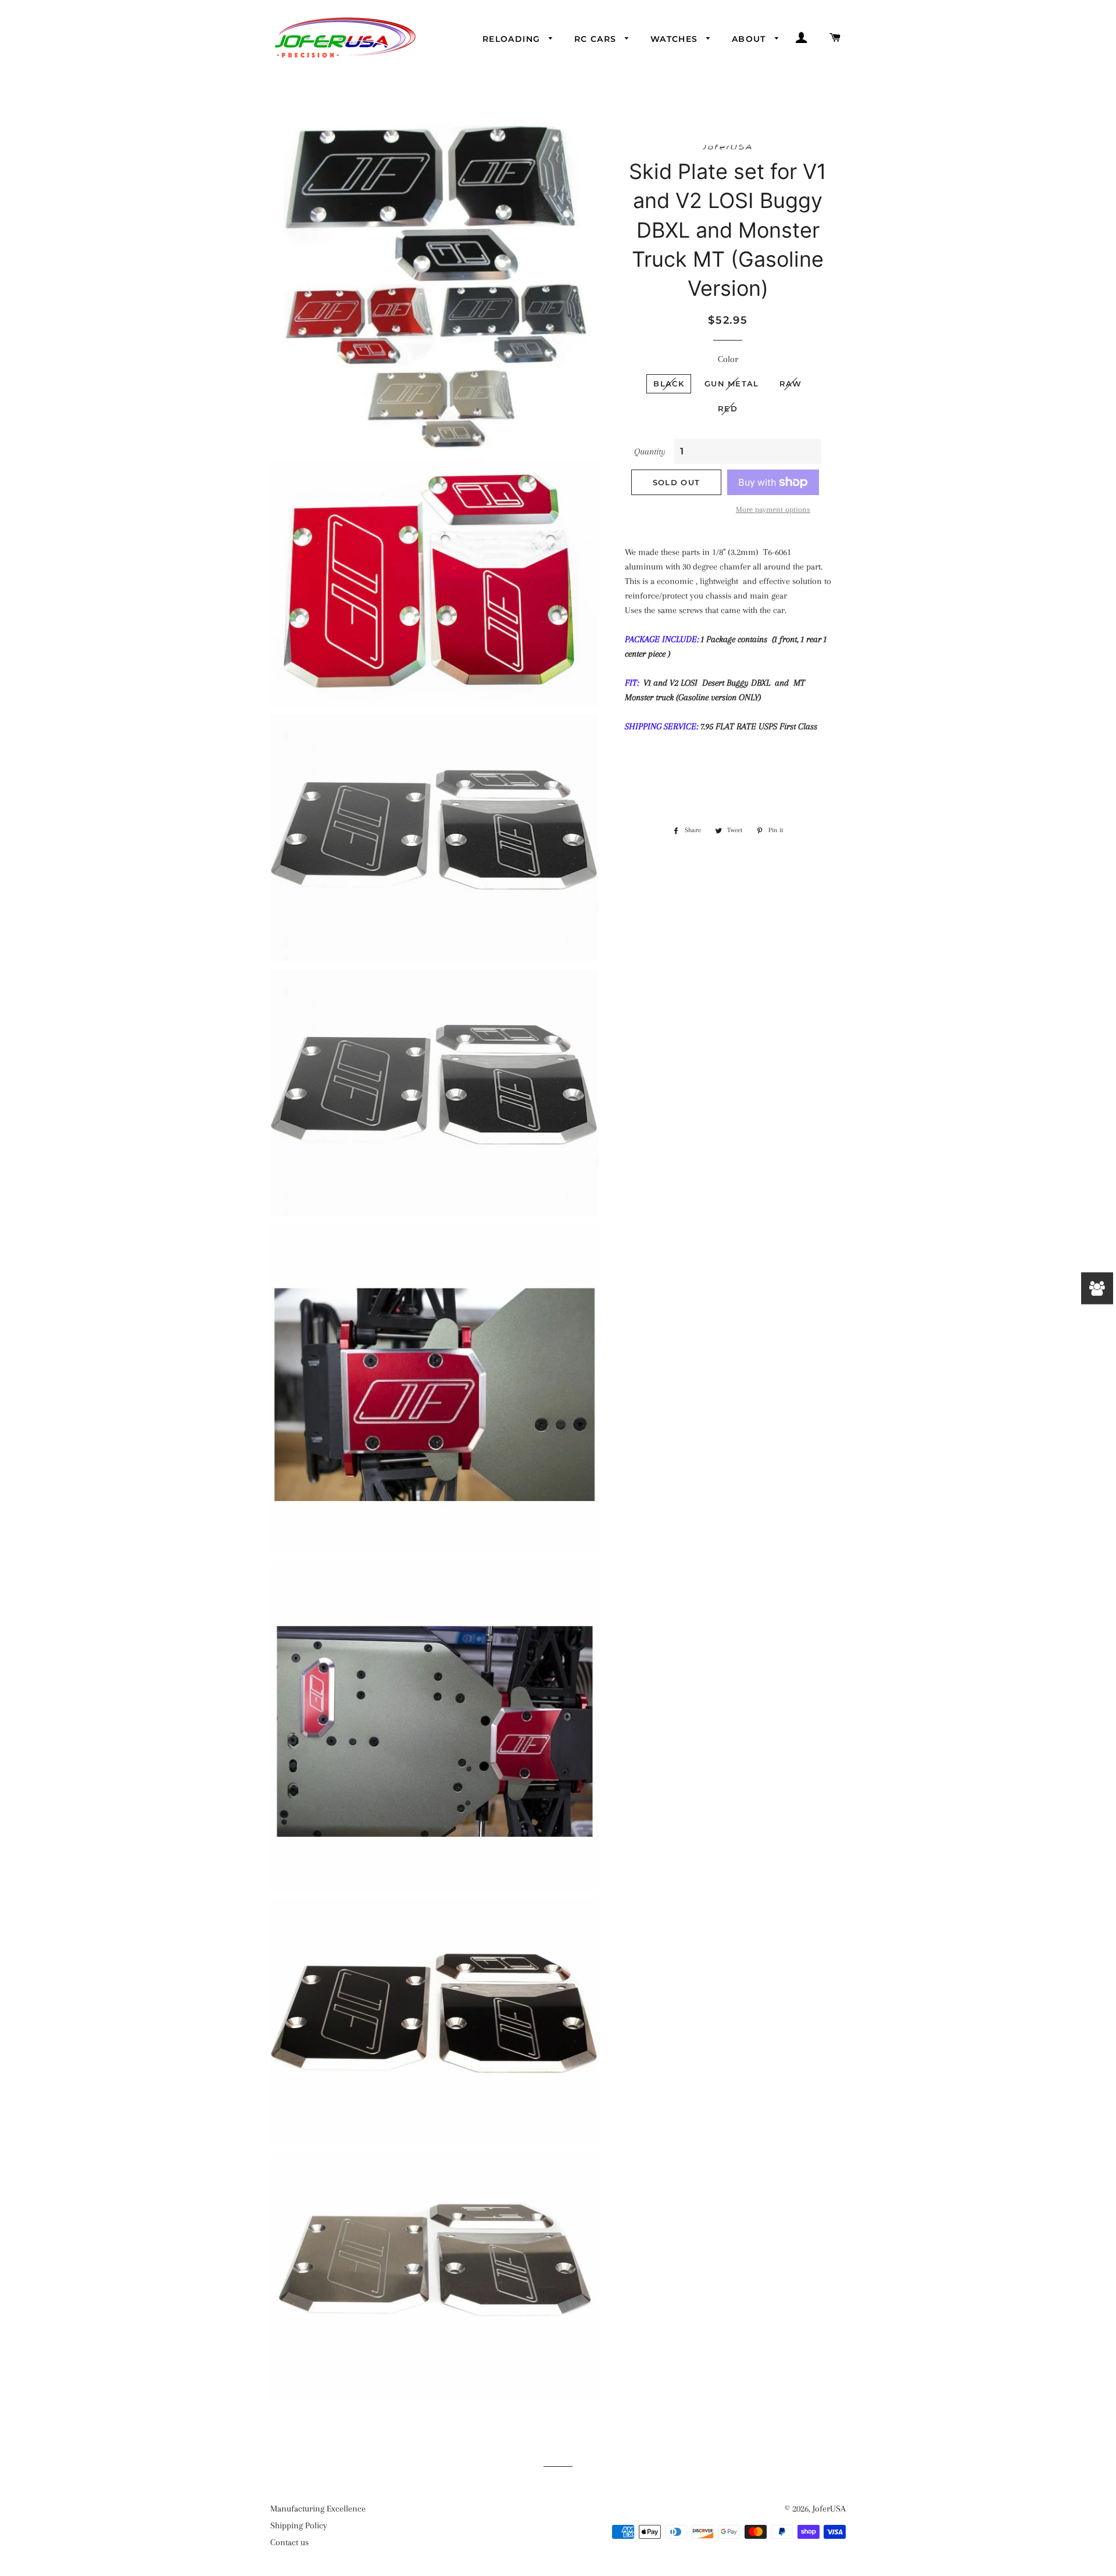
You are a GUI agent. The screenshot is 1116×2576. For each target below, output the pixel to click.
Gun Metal (732, 384)
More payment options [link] (773, 509)
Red (728, 409)
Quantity (650, 452)
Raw (791, 384)
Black (669, 384)
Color (728, 359)
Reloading (513, 39)
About (750, 39)
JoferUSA (829, 2509)
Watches (676, 39)
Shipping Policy (299, 2525)
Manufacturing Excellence (318, 2509)
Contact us (289, 2542)
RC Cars (597, 39)
